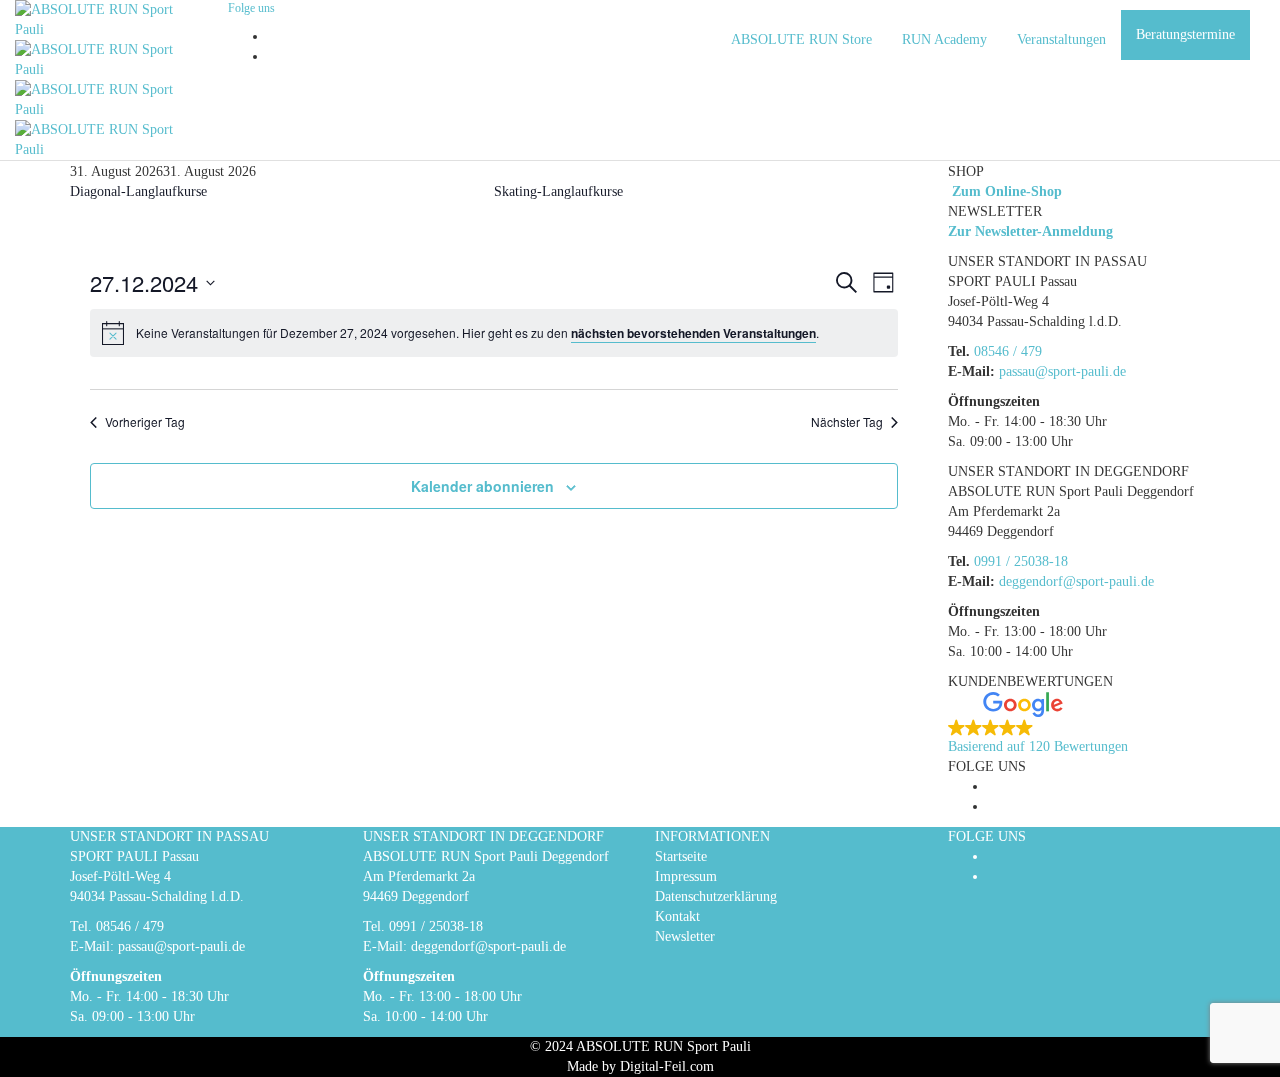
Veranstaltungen (1061, 39)
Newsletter (685, 936)
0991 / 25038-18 (1021, 561)
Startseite (681, 856)
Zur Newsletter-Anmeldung (1030, 231)
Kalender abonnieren (482, 486)
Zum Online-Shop (1005, 191)
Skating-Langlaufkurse (558, 191)
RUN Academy (944, 39)
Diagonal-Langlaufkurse (138, 191)
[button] (1079, 724)
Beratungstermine (1185, 34)
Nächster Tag (847, 422)
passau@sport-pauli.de (1062, 371)
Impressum (686, 876)
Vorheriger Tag (145, 422)
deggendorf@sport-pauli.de (1076, 581)
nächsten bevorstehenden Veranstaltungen (693, 333)
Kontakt (677, 916)
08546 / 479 (1008, 351)
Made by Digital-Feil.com (640, 1066)
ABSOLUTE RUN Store (801, 39)
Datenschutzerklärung (716, 896)
